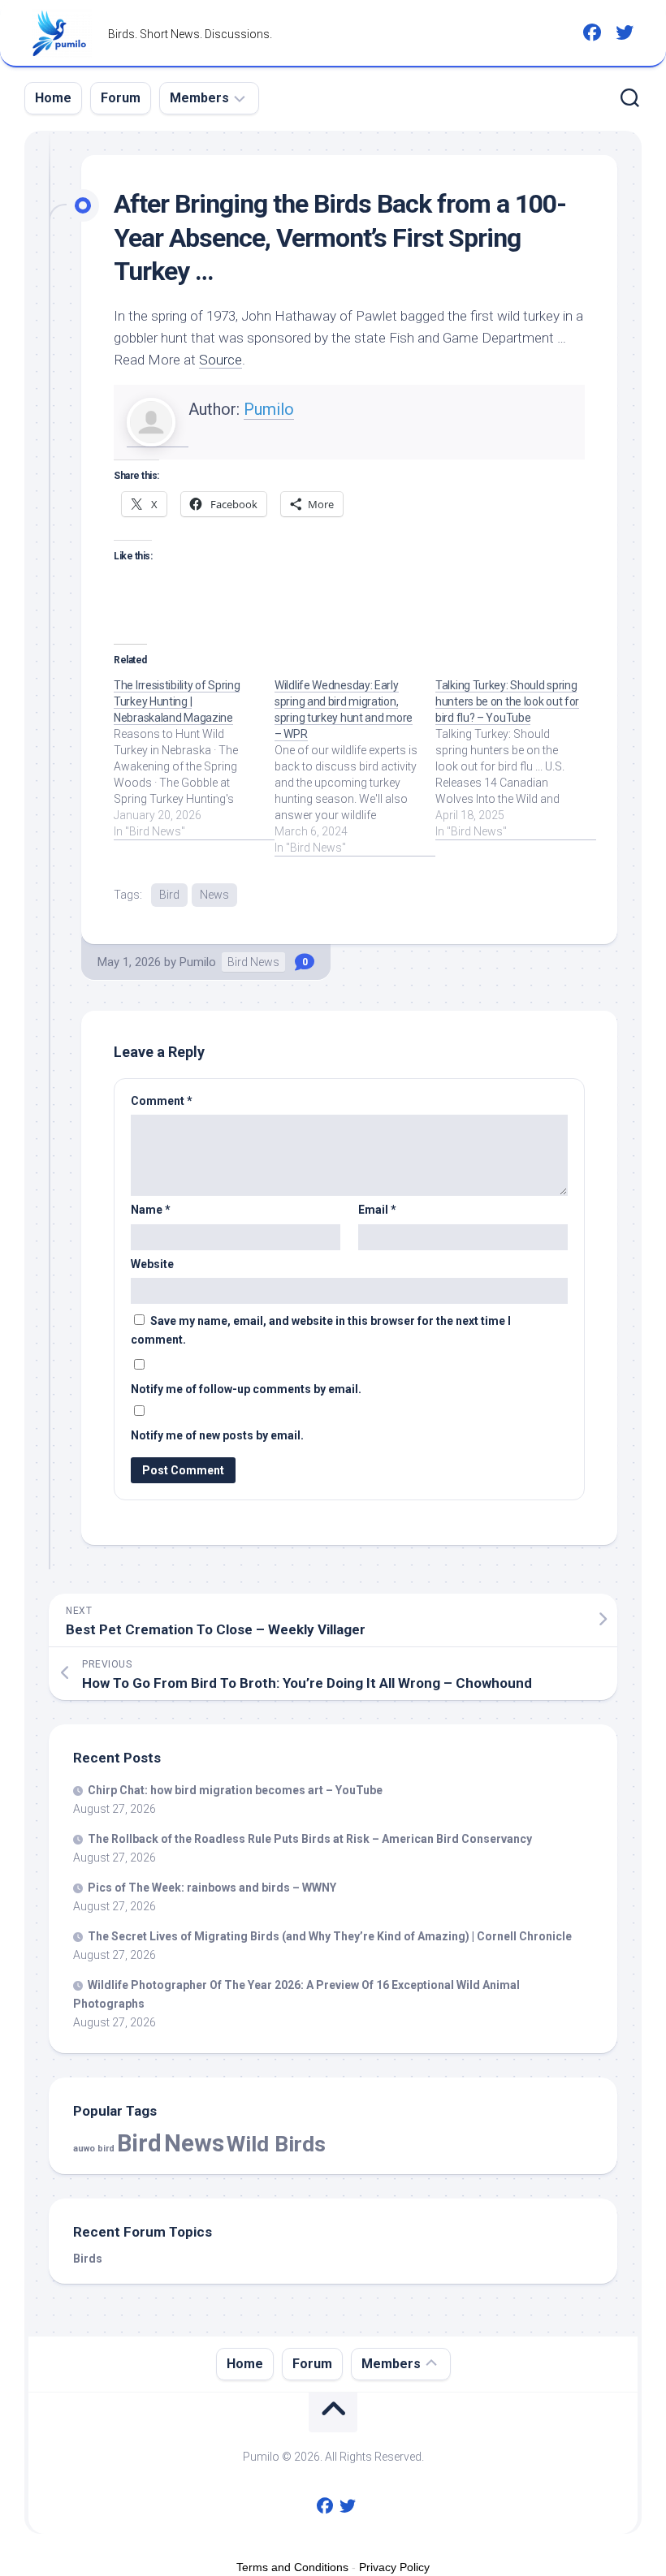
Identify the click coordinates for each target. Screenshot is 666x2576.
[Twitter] (625, 32)
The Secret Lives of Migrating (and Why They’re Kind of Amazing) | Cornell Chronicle (330, 1936)
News (214, 895)
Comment (162, 1101)
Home (53, 98)
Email (377, 1210)
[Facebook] (592, 32)
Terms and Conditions (292, 2567)
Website (152, 1264)
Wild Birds (276, 2144)
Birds (88, 2259)
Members (199, 98)
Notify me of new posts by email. (217, 1435)
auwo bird (94, 2149)
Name (151, 1210)
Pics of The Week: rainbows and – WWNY (212, 1888)
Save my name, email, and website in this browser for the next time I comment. (321, 1330)
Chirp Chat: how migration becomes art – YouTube (235, 1790)
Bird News (253, 962)
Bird (169, 895)
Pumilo (269, 409)
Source (221, 360)
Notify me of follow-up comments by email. (246, 1389)
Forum (121, 98)
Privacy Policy (394, 2567)
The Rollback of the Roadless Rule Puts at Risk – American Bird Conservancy (310, 1839)
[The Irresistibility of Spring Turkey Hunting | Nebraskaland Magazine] (194, 758)
